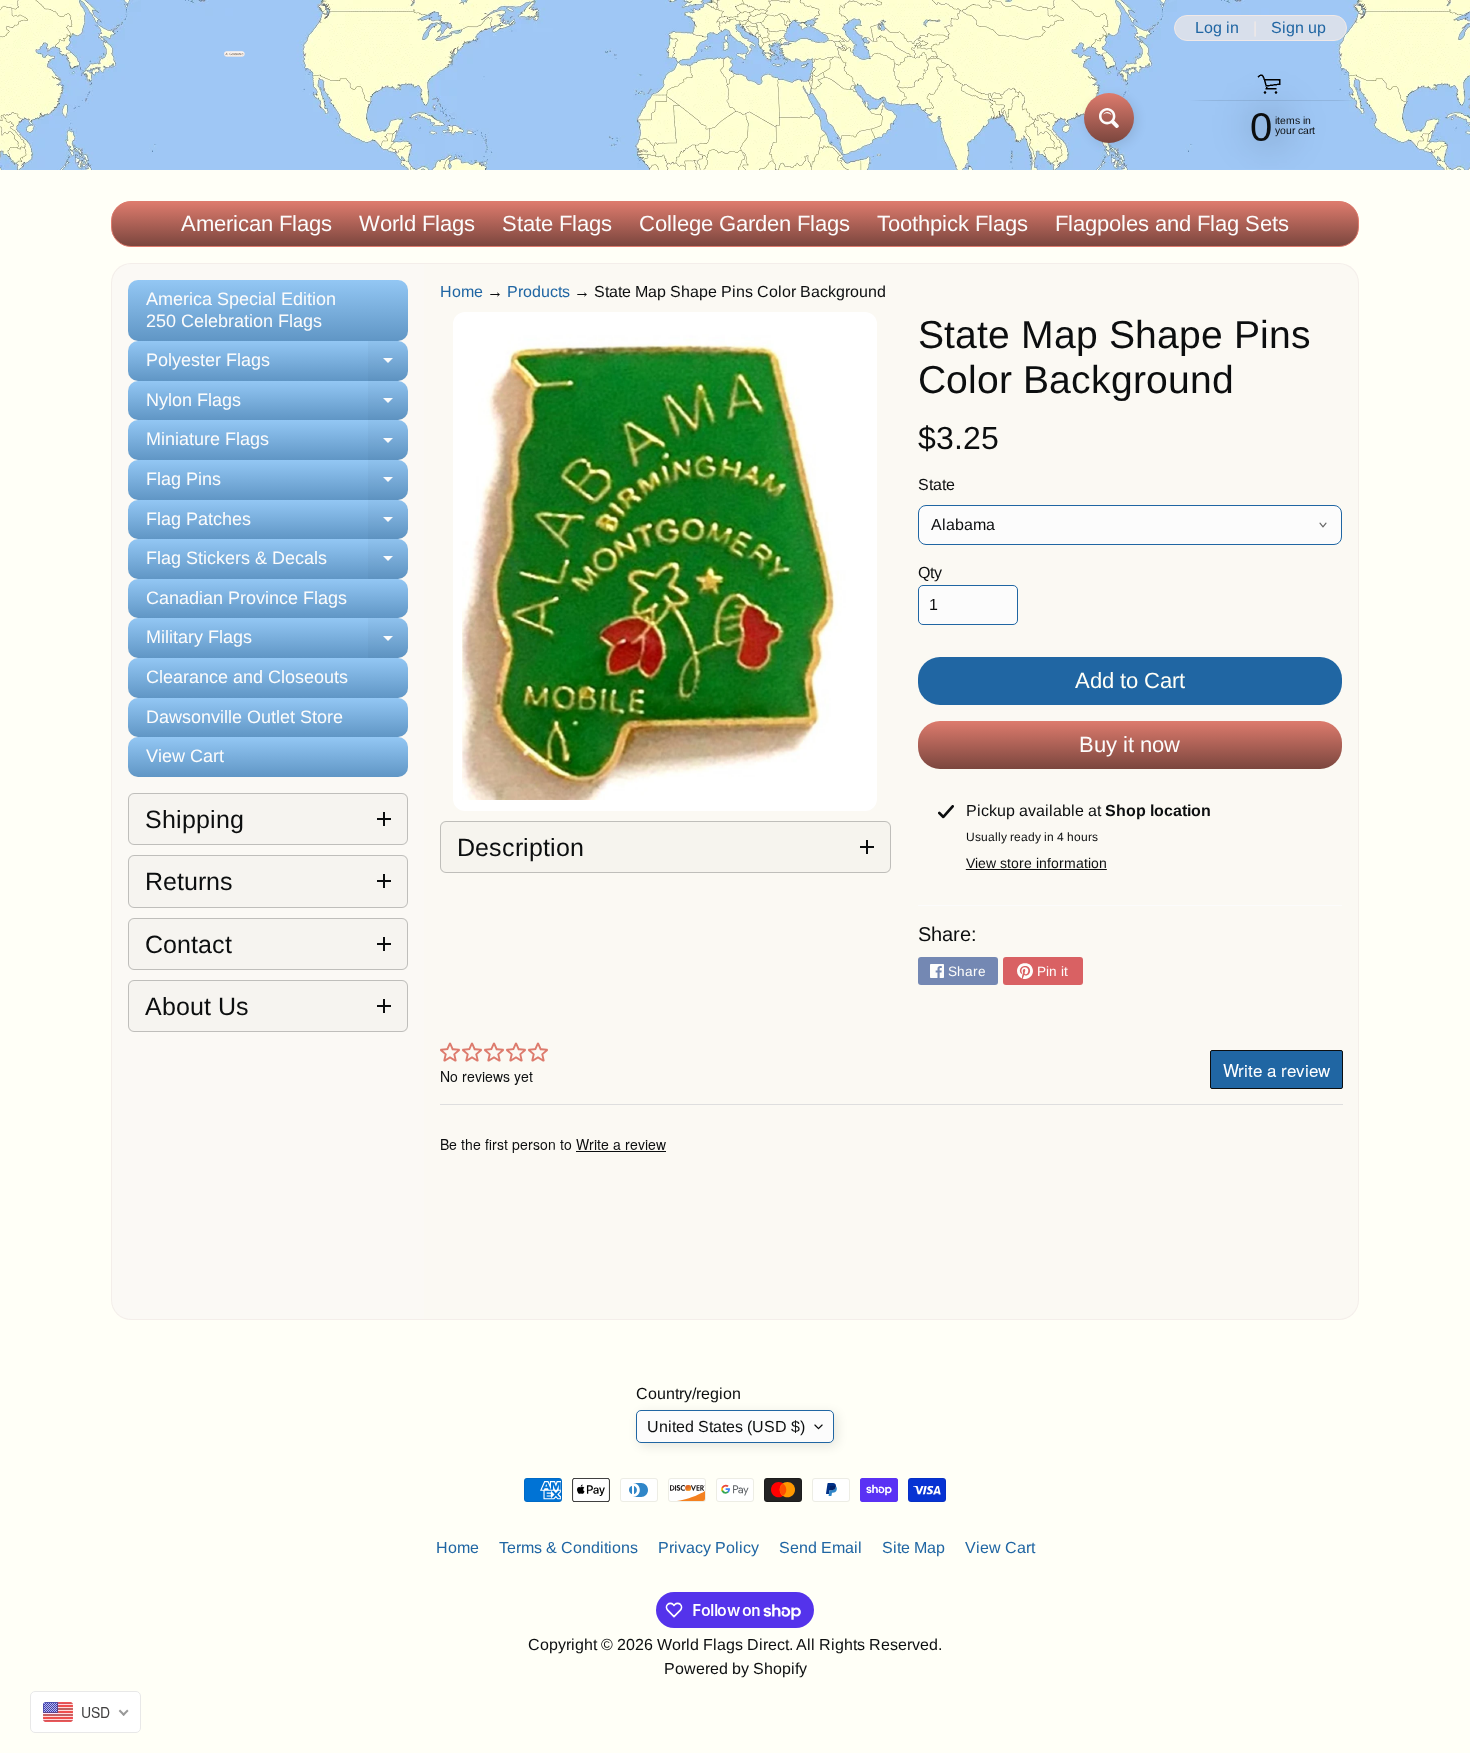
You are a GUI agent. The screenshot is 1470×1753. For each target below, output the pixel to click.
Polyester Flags (277, 365)
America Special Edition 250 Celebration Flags (241, 310)
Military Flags (277, 642)
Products (538, 291)
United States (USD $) (726, 1426)
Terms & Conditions (568, 1547)
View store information (1036, 863)
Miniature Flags (277, 444)
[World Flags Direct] (178, 117)
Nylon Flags (277, 405)
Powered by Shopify (735, 1668)
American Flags (256, 223)
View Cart (185, 756)
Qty (930, 572)
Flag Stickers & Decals (277, 563)
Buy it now (1129, 744)
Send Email (820, 1547)
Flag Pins (277, 484)
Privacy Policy (708, 1547)
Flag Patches (277, 524)
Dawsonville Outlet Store (244, 717)
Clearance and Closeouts (247, 677)
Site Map (913, 1547)
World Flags (417, 223)
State (936, 484)
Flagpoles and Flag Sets (1172, 223)
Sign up (1298, 28)
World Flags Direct (723, 1644)
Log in (1217, 28)
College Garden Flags (744, 223)
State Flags (557, 223)
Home (461, 291)
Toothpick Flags (952, 223)
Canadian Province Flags (246, 598)
